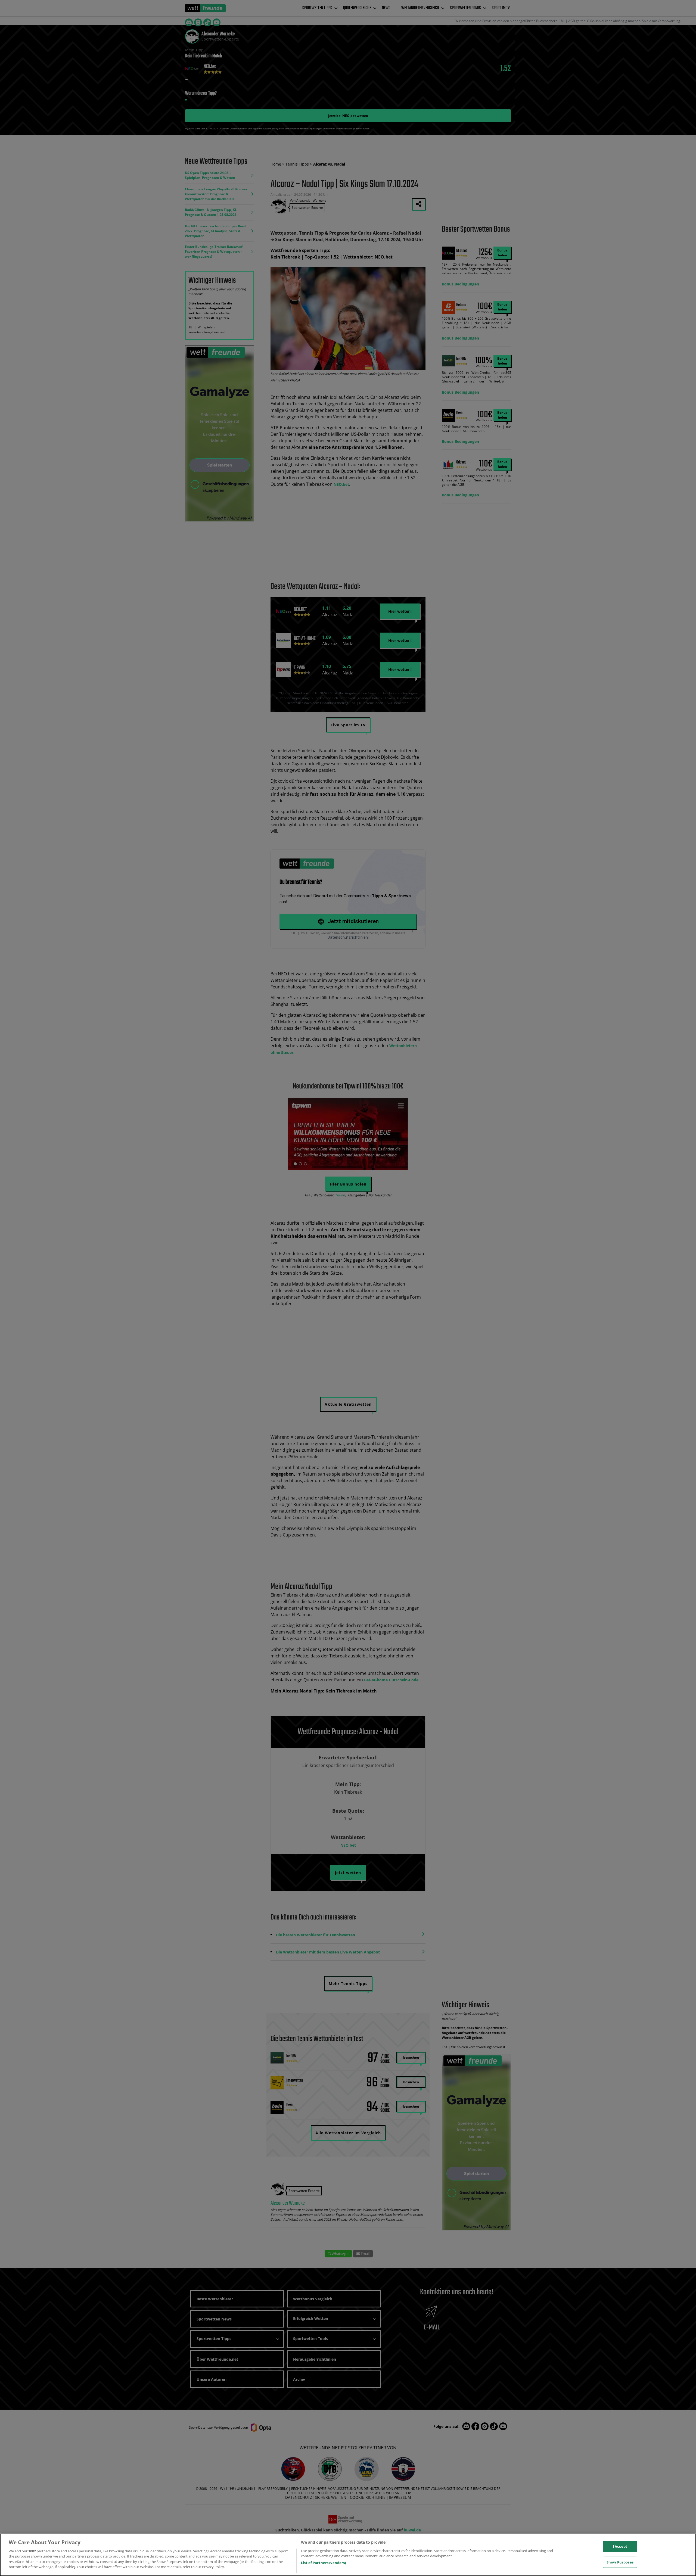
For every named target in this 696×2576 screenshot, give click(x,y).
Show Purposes (620, 2562)
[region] (348, 2555)
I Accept (620, 2546)
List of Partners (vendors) (323, 2563)
